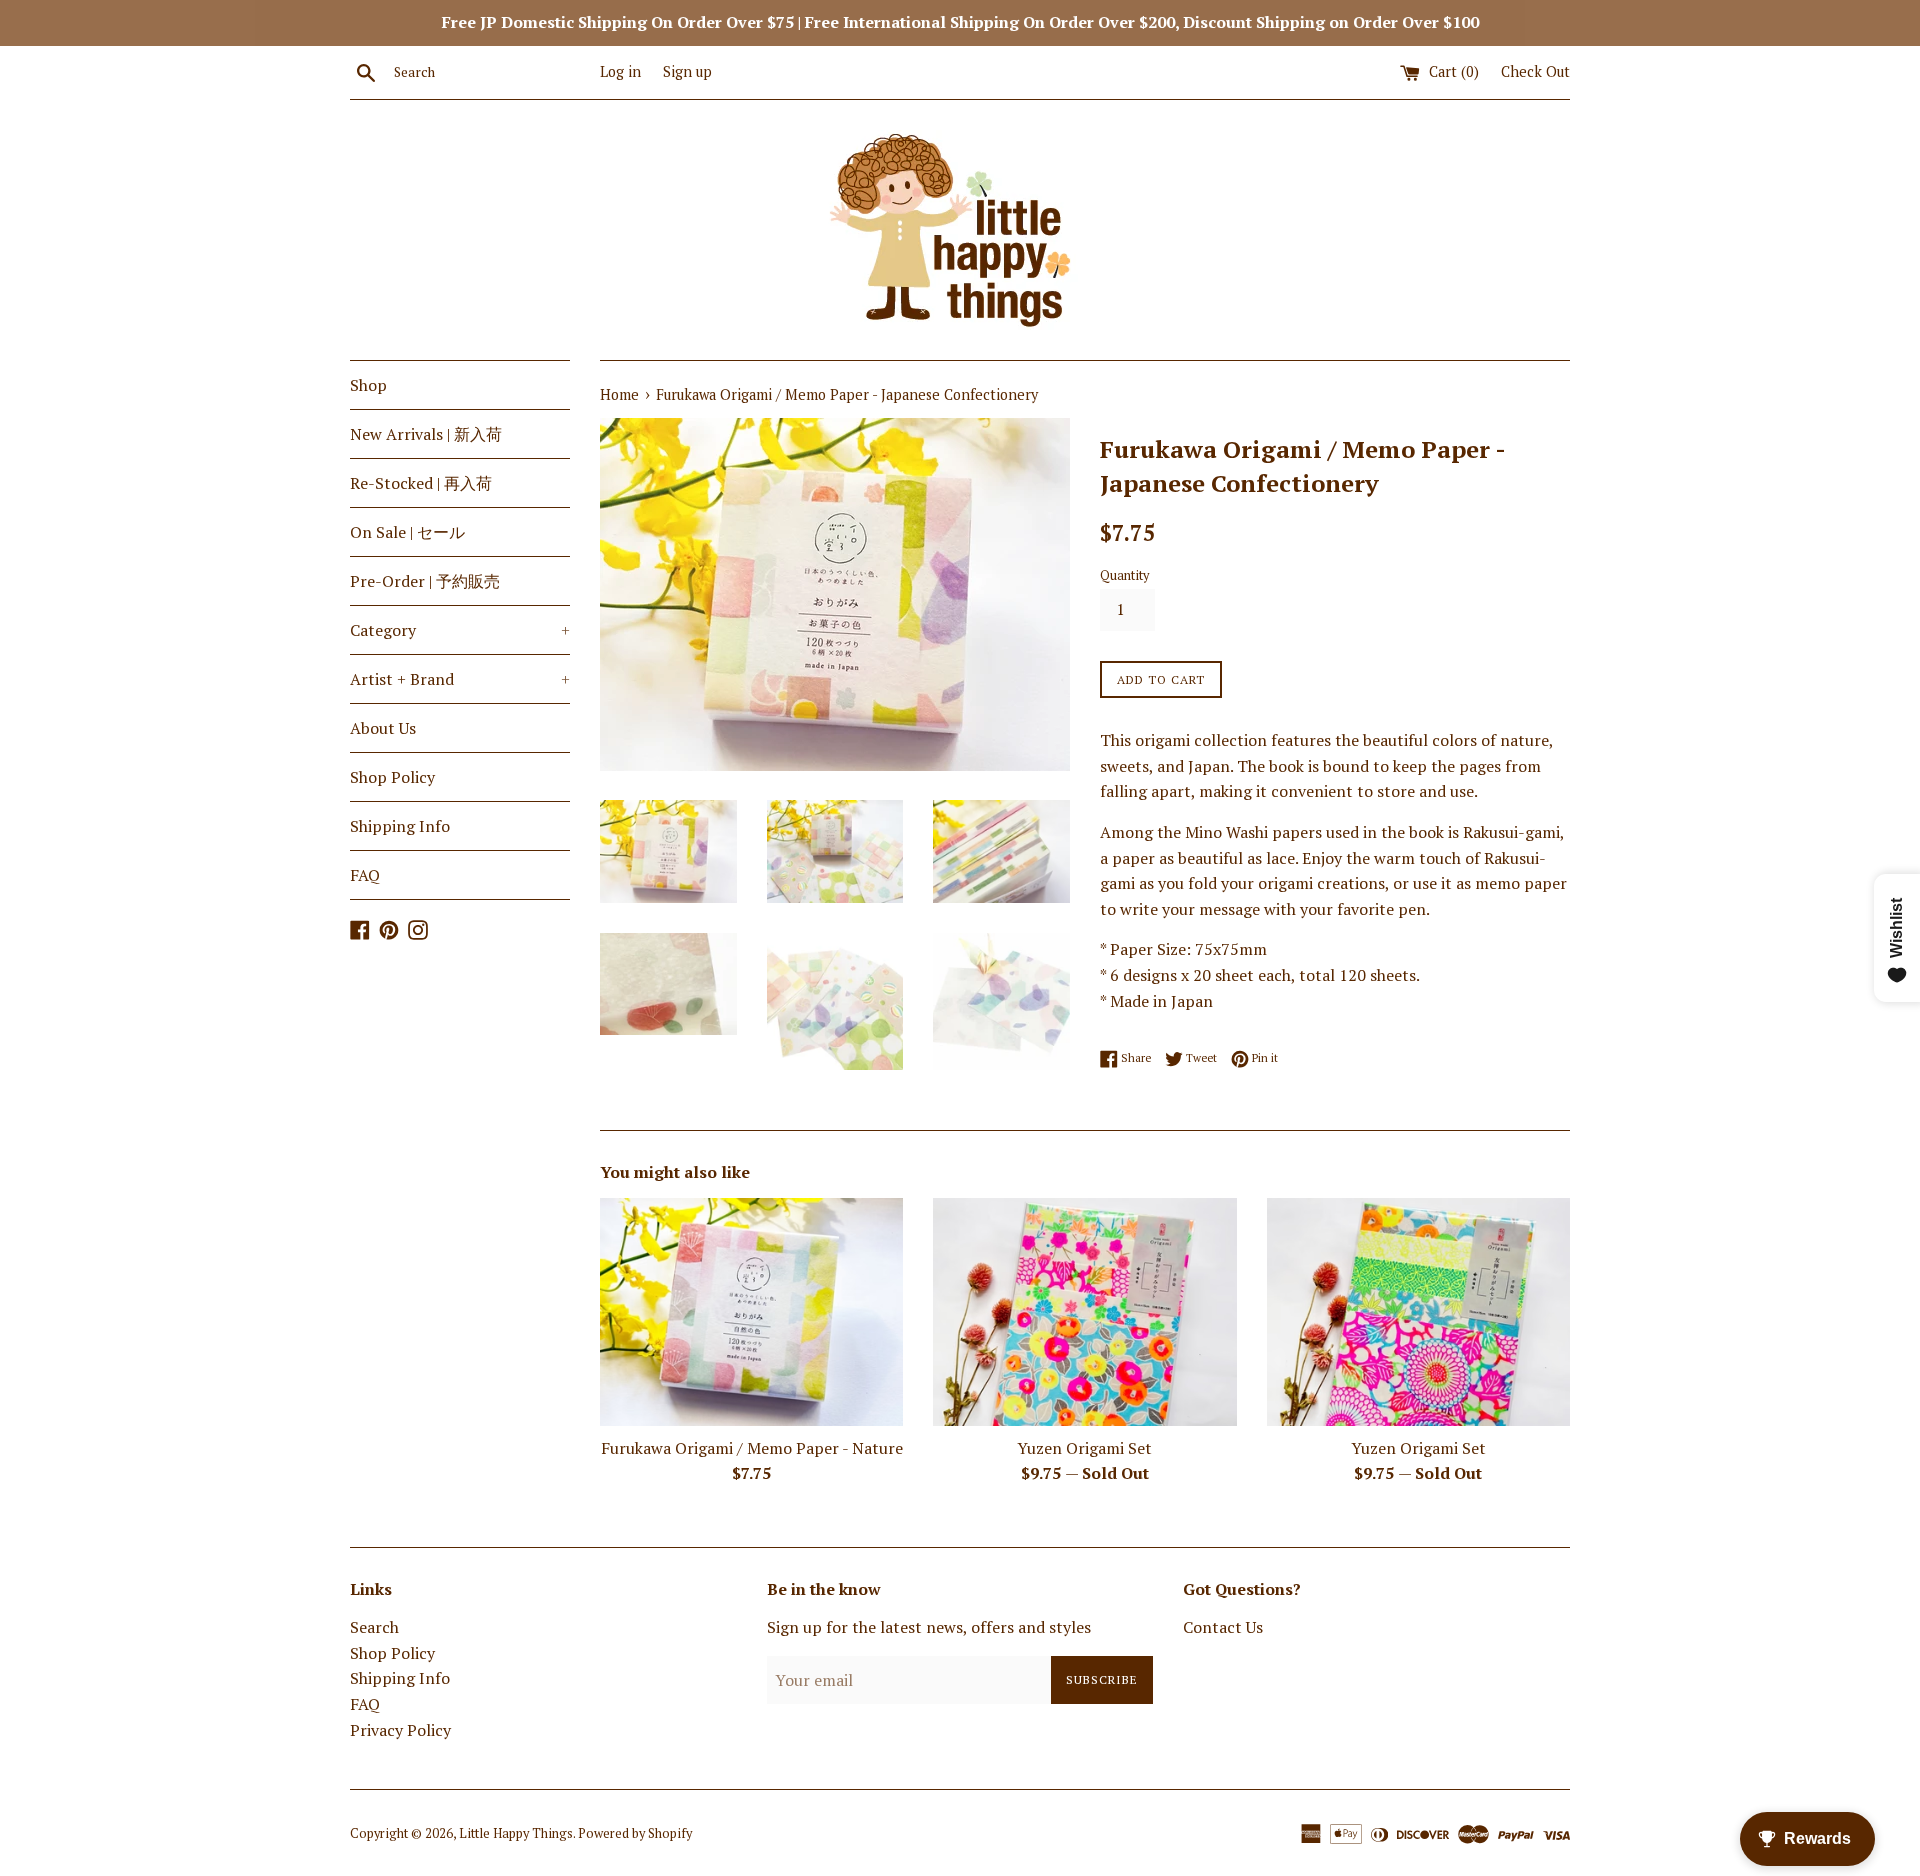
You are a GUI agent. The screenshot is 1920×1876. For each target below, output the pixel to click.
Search (374, 1627)
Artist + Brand (460, 679)
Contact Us (1223, 1627)
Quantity (1124, 575)
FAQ (365, 875)
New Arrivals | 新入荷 (426, 434)
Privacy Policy (400, 1730)
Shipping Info (400, 826)
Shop (368, 385)
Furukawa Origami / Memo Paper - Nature (752, 1448)
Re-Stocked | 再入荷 (421, 483)
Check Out (1535, 71)
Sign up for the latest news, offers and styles (929, 1627)
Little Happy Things (516, 1833)
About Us (383, 728)
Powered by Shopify (635, 1833)
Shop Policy (392, 777)
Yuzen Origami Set (1084, 1448)
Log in (620, 71)
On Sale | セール (407, 532)
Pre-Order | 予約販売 (425, 581)
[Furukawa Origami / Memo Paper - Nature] (751, 1311)
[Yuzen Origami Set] (1084, 1311)
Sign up (687, 71)
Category (460, 630)
